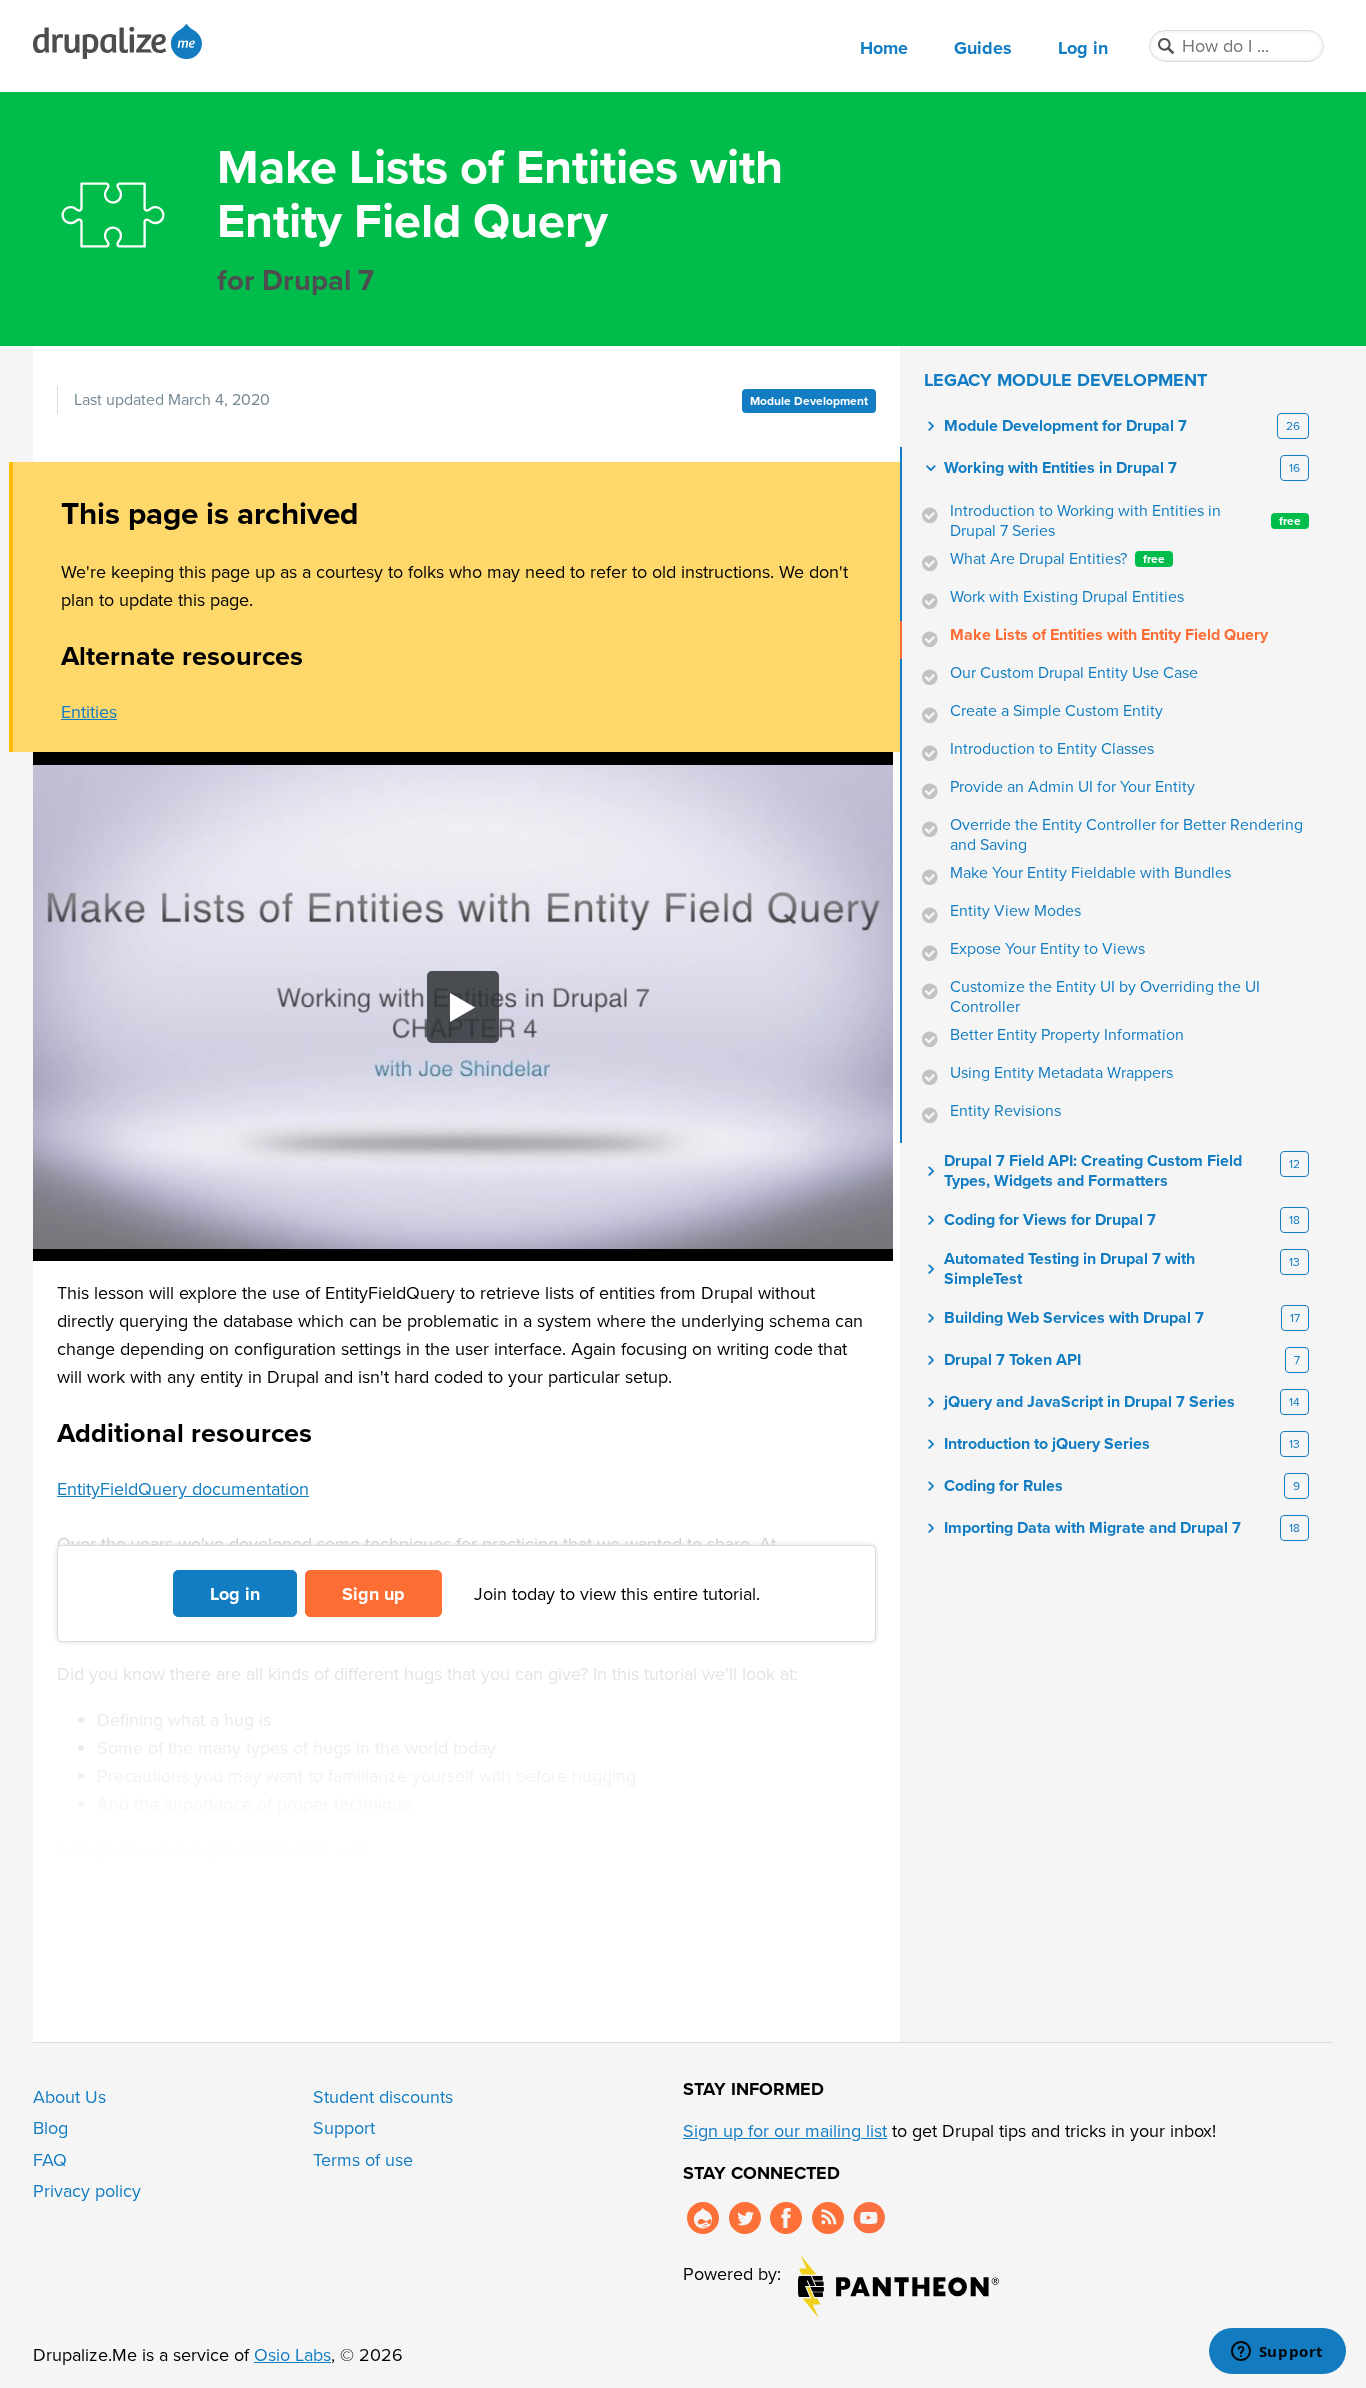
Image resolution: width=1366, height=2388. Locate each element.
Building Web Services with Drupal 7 (1074, 1318)
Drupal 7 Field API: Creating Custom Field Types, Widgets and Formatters (1093, 1171)
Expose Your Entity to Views (1047, 949)
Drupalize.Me (120, 41)
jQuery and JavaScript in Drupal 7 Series (1089, 1402)
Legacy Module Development (1065, 380)
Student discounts (383, 2097)
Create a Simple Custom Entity (1056, 711)
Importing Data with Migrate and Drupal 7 (1092, 1528)
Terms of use (363, 2160)
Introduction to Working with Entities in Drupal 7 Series (1125, 521)
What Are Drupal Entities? (1057, 559)
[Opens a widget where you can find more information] (1277, 2353)
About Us (69, 2097)
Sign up (373, 1594)
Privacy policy (87, 2191)
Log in (1083, 48)
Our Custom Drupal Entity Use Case (1074, 673)
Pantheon (898, 2286)
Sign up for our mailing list (785, 2131)
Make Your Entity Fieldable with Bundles (1090, 873)
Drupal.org (703, 2218)
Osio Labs (292, 2355)
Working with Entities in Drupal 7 (1060, 468)
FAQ (50, 2160)
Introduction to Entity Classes (1052, 749)
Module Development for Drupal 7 (1065, 426)
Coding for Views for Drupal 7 (1050, 1220)
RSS (828, 2218)
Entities (89, 712)
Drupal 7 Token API (1012, 1360)
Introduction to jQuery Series (1047, 1444)
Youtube (869, 2218)
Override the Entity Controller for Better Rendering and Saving (1126, 835)
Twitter (745, 2218)
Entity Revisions (1005, 1111)
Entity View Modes (1015, 911)
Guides (983, 48)
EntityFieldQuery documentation (183, 1489)
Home (884, 48)
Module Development (809, 401)
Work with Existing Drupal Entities (1067, 597)
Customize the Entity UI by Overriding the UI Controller (1105, 997)
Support (344, 2128)
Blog (50, 2128)
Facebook (786, 2218)
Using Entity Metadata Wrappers (1061, 1073)
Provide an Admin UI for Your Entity (1072, 787)
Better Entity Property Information (1067, 1035)
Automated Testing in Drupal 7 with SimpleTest (1069, 1269)
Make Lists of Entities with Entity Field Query (1109, 635)
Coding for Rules (1003, 1486)
